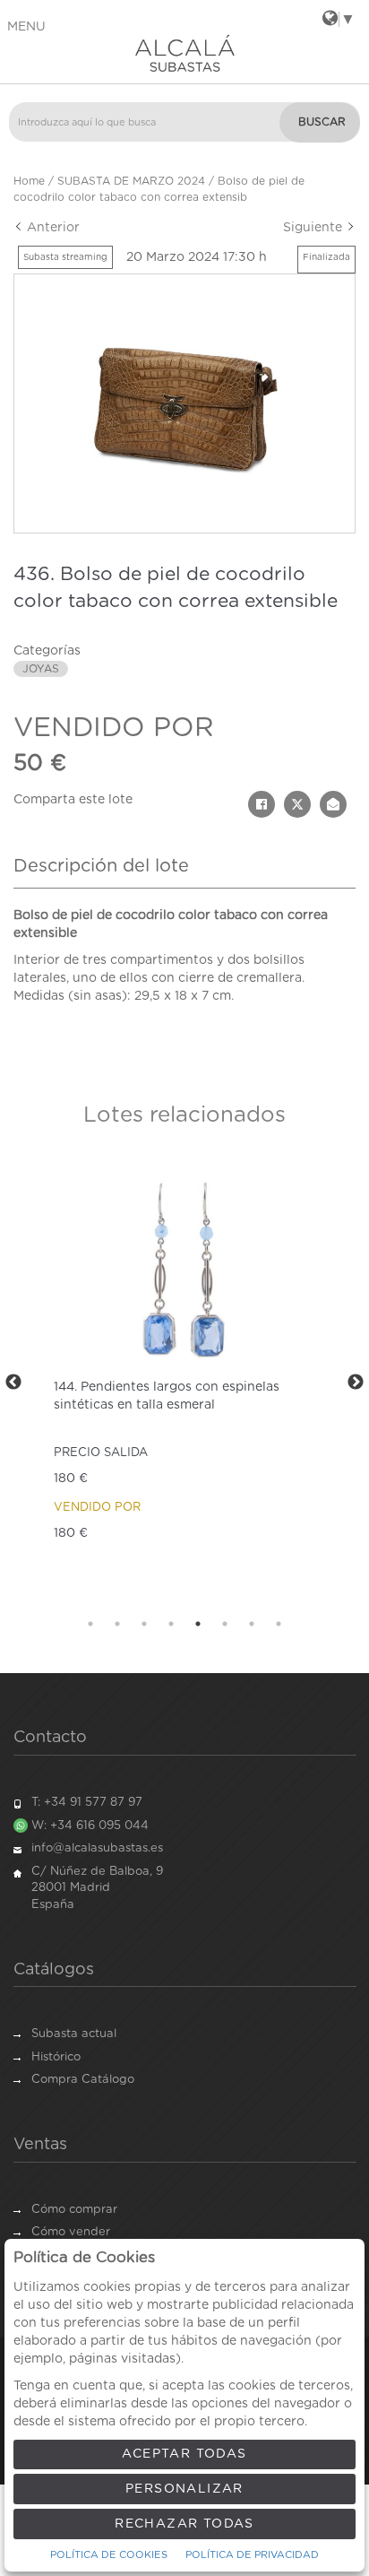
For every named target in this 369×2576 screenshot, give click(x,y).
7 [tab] (252, 1624)
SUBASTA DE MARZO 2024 (131, 181)
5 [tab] (198, 1624)
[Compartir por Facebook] (262, 804)
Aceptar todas (184, 2454)
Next (356, 1383)
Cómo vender (71, 2232)
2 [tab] (117, 1624)
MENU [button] (26, 27)
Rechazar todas (184, 2524)
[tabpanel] (184, 1382)
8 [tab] (279, 1624)
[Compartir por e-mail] (333, 804)
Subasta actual (74, 2034)
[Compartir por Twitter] (297, 804)
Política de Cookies (109, 2555)
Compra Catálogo (83, 2080)
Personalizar (184, 2489)
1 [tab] (90, 1624)
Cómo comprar (74, 2210)
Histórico (56, 2057)
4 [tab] (171, 1624)
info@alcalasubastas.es (97, 1848)
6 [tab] (225, 1624)
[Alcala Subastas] (184, 53)
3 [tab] (144, 1624)
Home (29, 181)
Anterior (51, 228)
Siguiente (314, 228)
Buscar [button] (322, 122)
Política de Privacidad (252, 2555)
